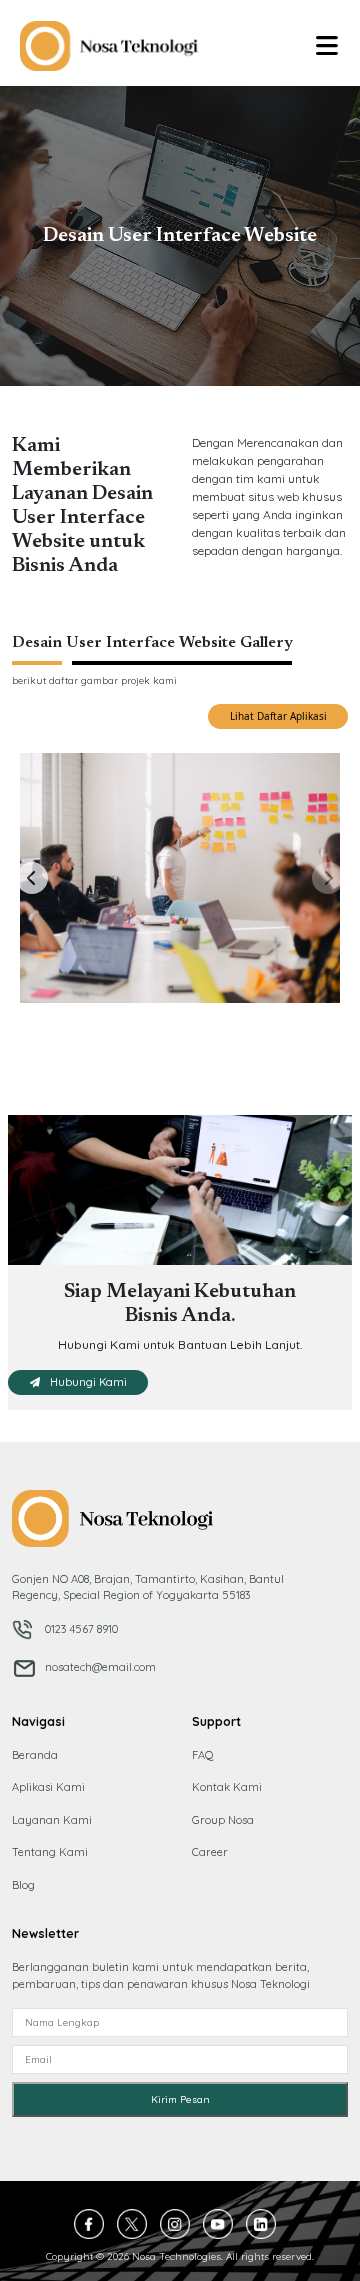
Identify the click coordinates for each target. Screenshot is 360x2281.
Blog (23, 1885)
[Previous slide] (32, 878)
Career (210, 1852)
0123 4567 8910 (80, 1629)
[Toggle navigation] (327, 46)
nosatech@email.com (99, 1667)
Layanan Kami (52, 1820)
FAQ (203, 1755)
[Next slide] (328, 878)
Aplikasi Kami (48, 1787)
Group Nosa (223, 1820)
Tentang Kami (50, 1852)
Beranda (35, 1755)
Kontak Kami (227, 1787)
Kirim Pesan (180, 2099)
